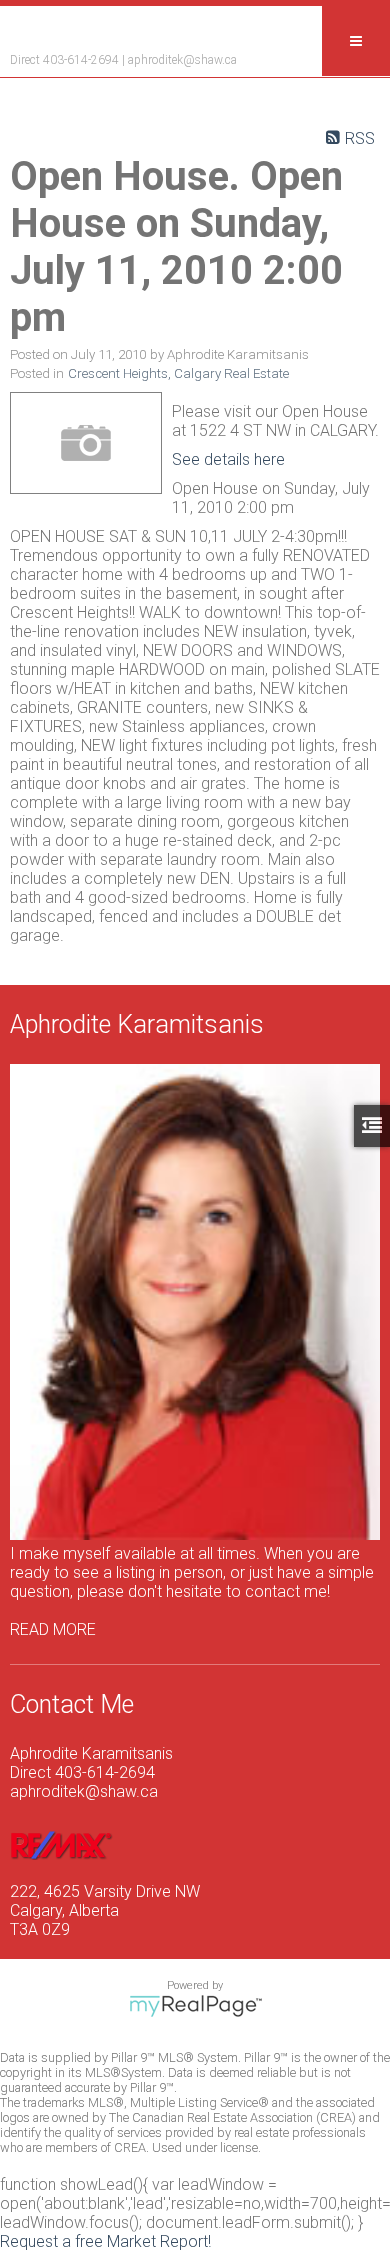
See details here (228, 459)
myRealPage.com (195, 2006)
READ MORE (53, 1629)
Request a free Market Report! (105, 2241)
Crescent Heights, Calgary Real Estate (178, 373)
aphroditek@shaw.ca (182, 60)
